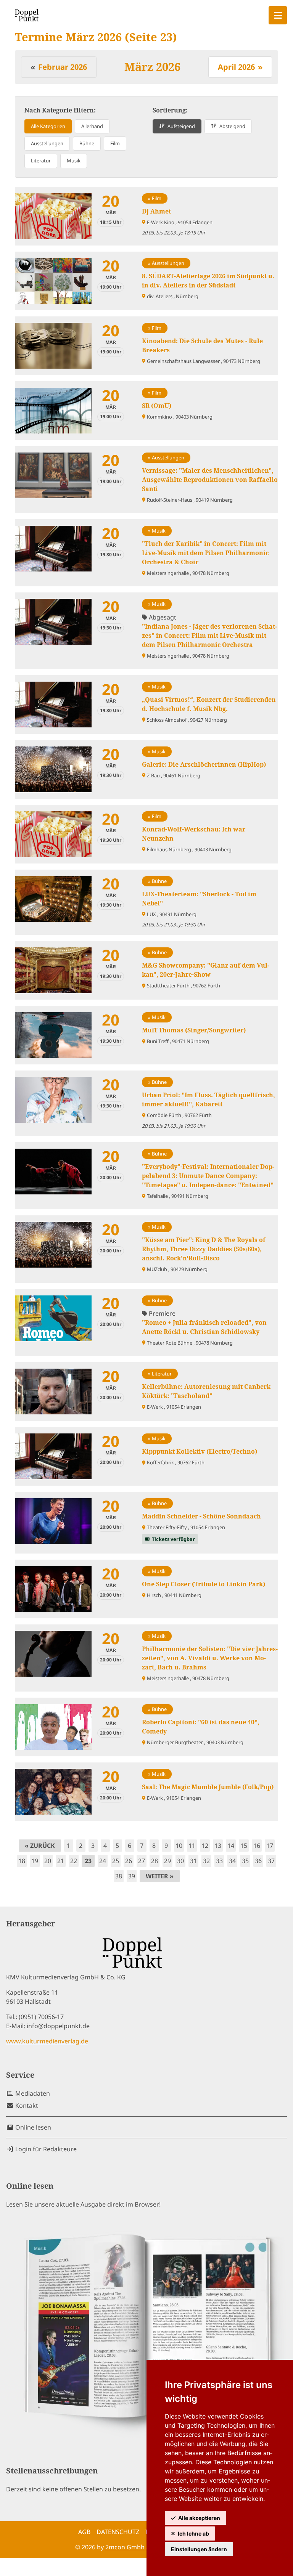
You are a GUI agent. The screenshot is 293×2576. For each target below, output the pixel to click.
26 (129, 1861)
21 (61, 1861)
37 (271, 1861)
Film (115, 143)
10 (179, 1846)
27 (142, 1861)
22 (74, 1861)
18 (22, 1861)
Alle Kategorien (48, 126)
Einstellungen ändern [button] (199, 2549)
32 (206, 1861)
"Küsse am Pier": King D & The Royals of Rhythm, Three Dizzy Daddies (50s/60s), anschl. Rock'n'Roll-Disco (204, 1249)
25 (116, 1861)
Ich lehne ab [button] (193, 2533)
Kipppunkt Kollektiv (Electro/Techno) (200, 1451)
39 (132, 1876)
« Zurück (40, 1846)
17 (270, 1846)
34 (232, 1861)
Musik (74, 160)
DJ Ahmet (156, 211)
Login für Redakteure (45, 2149)
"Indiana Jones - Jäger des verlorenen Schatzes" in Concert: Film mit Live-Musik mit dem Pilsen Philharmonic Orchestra (209, 636)
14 (231, 1846)
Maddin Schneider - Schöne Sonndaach (201, 1516)
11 (192, 1846)
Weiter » (160, 1876)
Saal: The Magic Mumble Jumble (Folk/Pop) (208, 1787)
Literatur (41, 160)
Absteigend (232, 126)
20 (48, 1861)
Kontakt (26, 2106)
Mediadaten (32, 2093)
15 (244, 1846)
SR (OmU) (157, 406)
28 (155, 1861)
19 (35, 1861)
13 (218, 1846)
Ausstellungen (47, 143)
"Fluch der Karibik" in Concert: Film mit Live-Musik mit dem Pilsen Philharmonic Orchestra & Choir (205, 553)
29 (167, 1861)
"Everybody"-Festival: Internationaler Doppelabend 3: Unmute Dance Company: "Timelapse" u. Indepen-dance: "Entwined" (208, 1176)
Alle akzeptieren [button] (199, 2518)
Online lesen (32, 2127)
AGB (84, 2532)
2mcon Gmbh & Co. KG (138, 2547)
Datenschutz (118, 2532)
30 (180, 1861)
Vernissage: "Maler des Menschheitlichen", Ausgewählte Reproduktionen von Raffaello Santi (210, 480)
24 (103, 1861)
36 (258, 1861)
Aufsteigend (181, 126)
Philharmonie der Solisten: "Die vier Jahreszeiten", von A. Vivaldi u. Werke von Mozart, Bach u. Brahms (210, 1658)
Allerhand (92, 126)
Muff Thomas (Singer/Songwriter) (194, 1030)
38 (119, 1876)
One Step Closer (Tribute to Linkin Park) (204, 1584)
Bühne (87, 143)
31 (193, 1861)
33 (219, 1861)
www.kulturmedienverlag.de (47, 2041)
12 (205, 1846)
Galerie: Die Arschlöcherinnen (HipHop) (204, 764)
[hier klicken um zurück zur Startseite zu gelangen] (27, 15)
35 (245, 1861)
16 (257, 1846)
